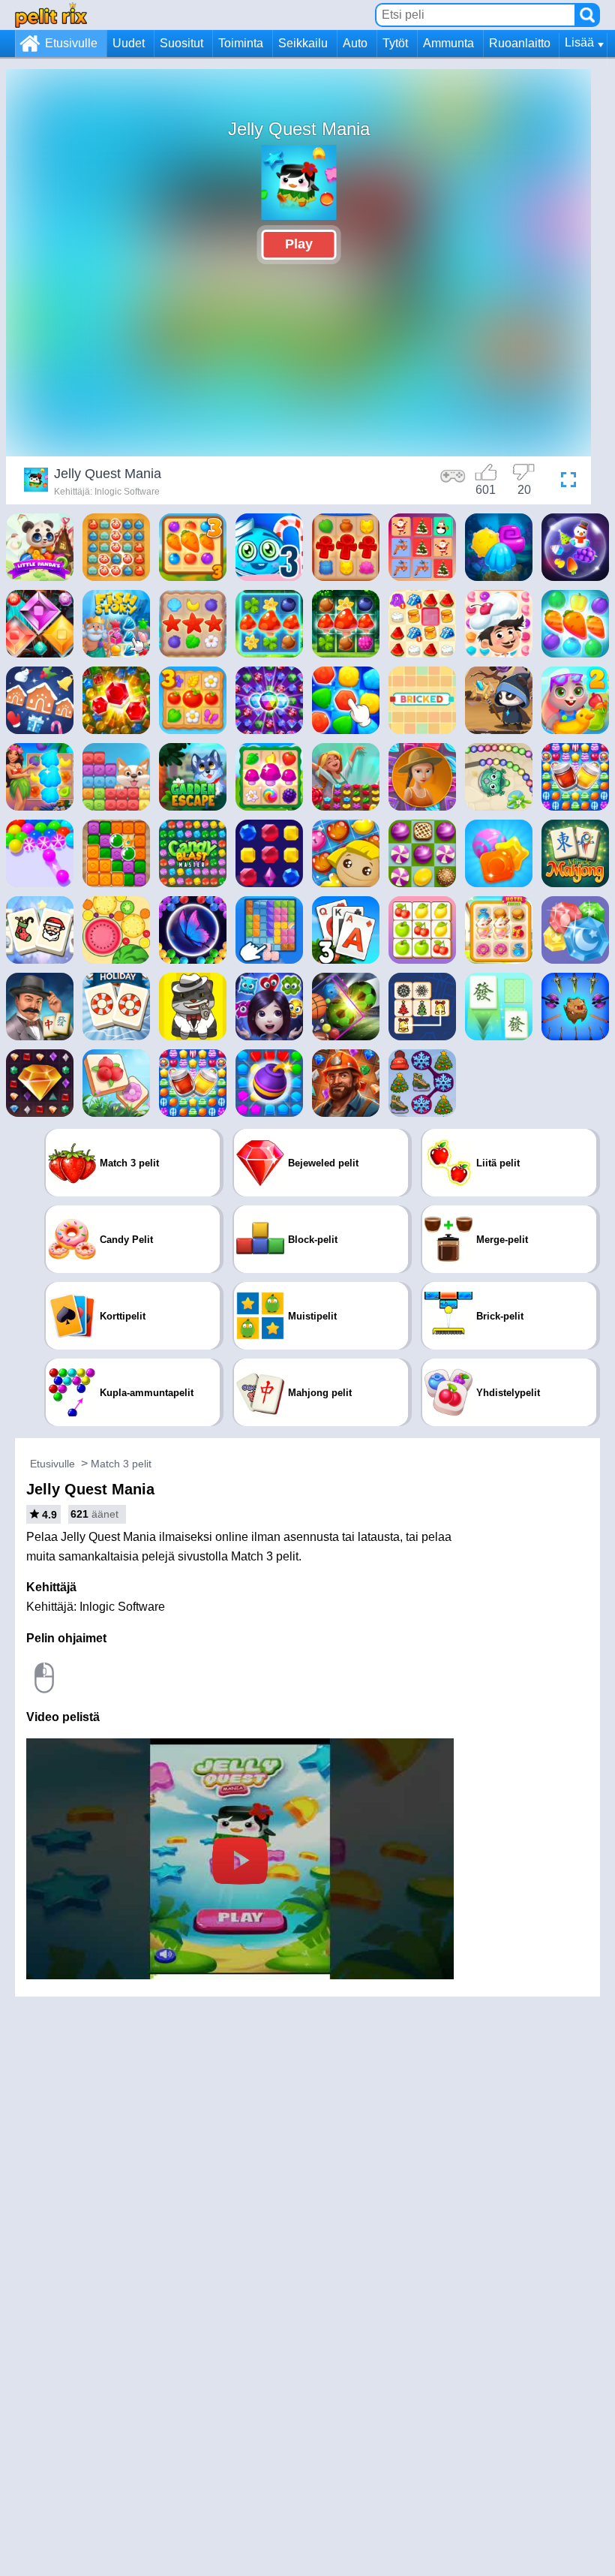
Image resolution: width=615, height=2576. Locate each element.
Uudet (129, 43)
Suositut (181, 43)
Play (299, 244)
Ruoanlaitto (520, 43)
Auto (355, 43)
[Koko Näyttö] (565, 482)
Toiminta (241, 43)
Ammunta (448, 43)
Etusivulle (71, 43)
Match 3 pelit (121, 1464)
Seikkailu (303, 43)
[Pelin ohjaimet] (453, 482)
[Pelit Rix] (51, 15)
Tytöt (395, 43)
